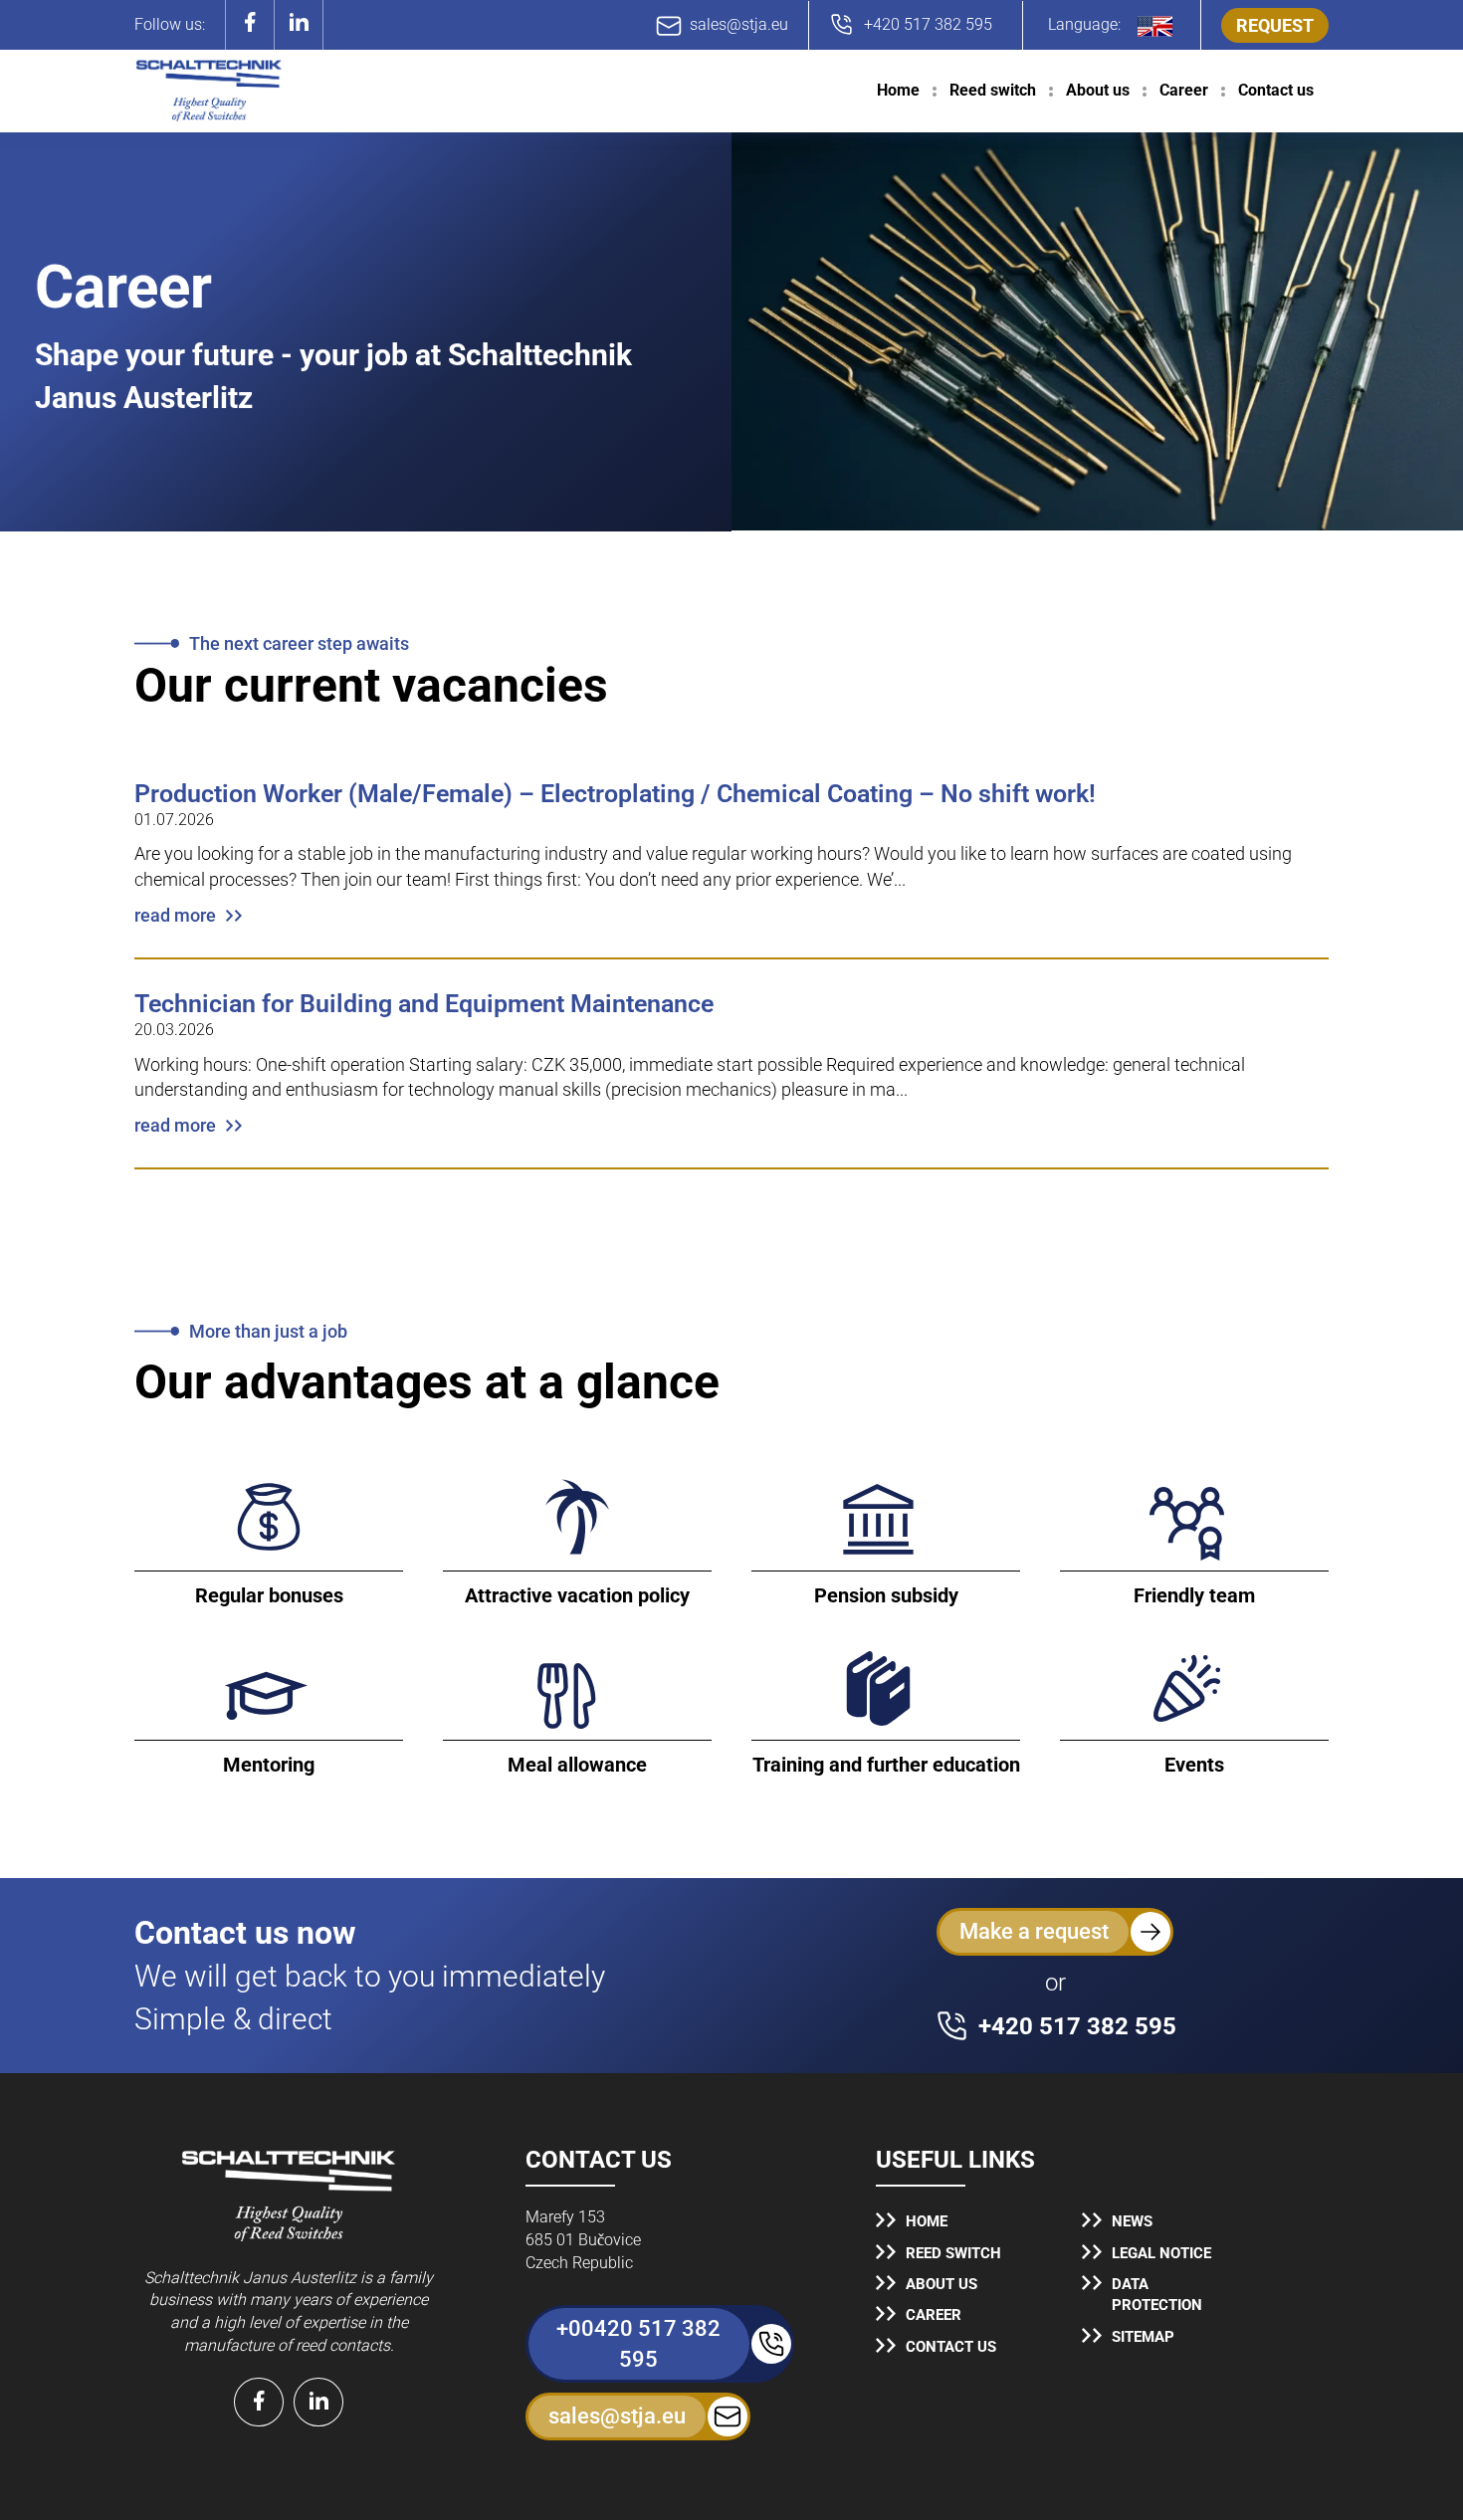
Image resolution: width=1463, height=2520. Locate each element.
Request (1275, 25)
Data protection (1157, 2295)
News (1132, 2221)
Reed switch (993, 90)
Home (898, 90)
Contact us (1276, 90)
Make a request (1034, 1931)
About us (1098, 90)
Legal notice (1161, 2253)
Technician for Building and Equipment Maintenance (424, 1004)
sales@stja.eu (739, 24)
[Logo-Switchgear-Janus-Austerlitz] (209, 91)
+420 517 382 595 (928, 24)
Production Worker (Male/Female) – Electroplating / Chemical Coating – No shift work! (615, 794)
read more (175, 915)
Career (1184, 90)
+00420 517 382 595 (638, 2344)
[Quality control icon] (289, 2195)
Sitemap (1143, 2337)
